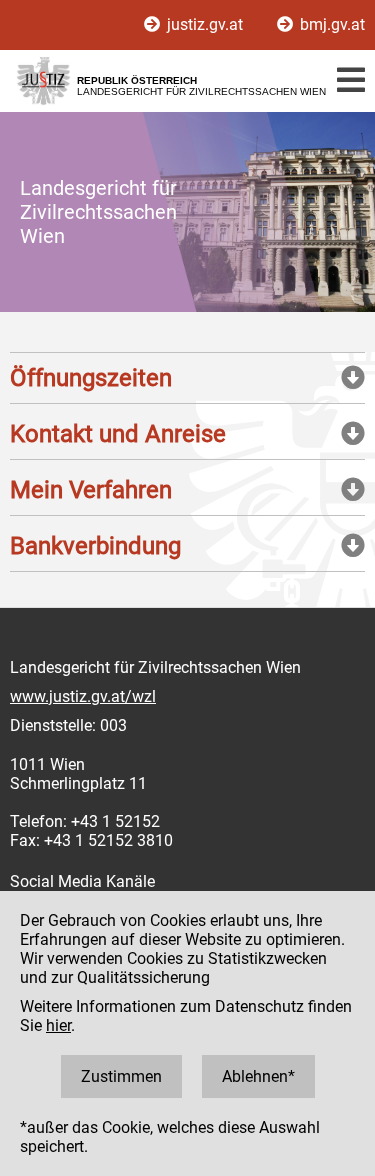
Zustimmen (121, 1076)
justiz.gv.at (205, 24)
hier (58, 1025)
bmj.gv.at (330, 24)
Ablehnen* (258, 1076)
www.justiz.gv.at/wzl (83, 696)
